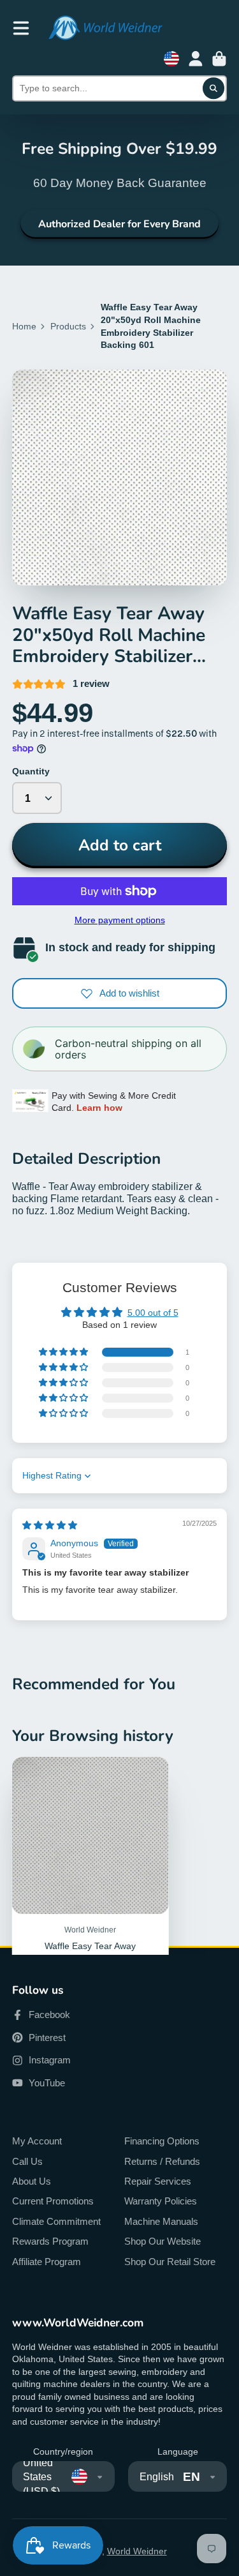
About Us (32, 2181)
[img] (50, 1525)
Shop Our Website (163, 2241)
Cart (219, 59)
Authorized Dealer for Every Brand (119, 224)
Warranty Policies (161, 2201)
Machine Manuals (161, 2221)
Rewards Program (50, 2241)
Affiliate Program (47, 2262)
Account (196, 59)
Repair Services (158, 2181)
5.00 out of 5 (153, 1313)
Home (24, 326)
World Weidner (137, 2551)
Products (68, 326)
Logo (105, 28)
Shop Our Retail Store (170, 2262)
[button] (64, 1352)
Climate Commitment (56, 2221)
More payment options (120, 920)
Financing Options (162, 2141)
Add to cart (120, 845)
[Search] (214, 89)
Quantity (31, 771)
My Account (37, 2141)
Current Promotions (53, 2201)
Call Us (27, 2161)
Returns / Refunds (162, 2161)
